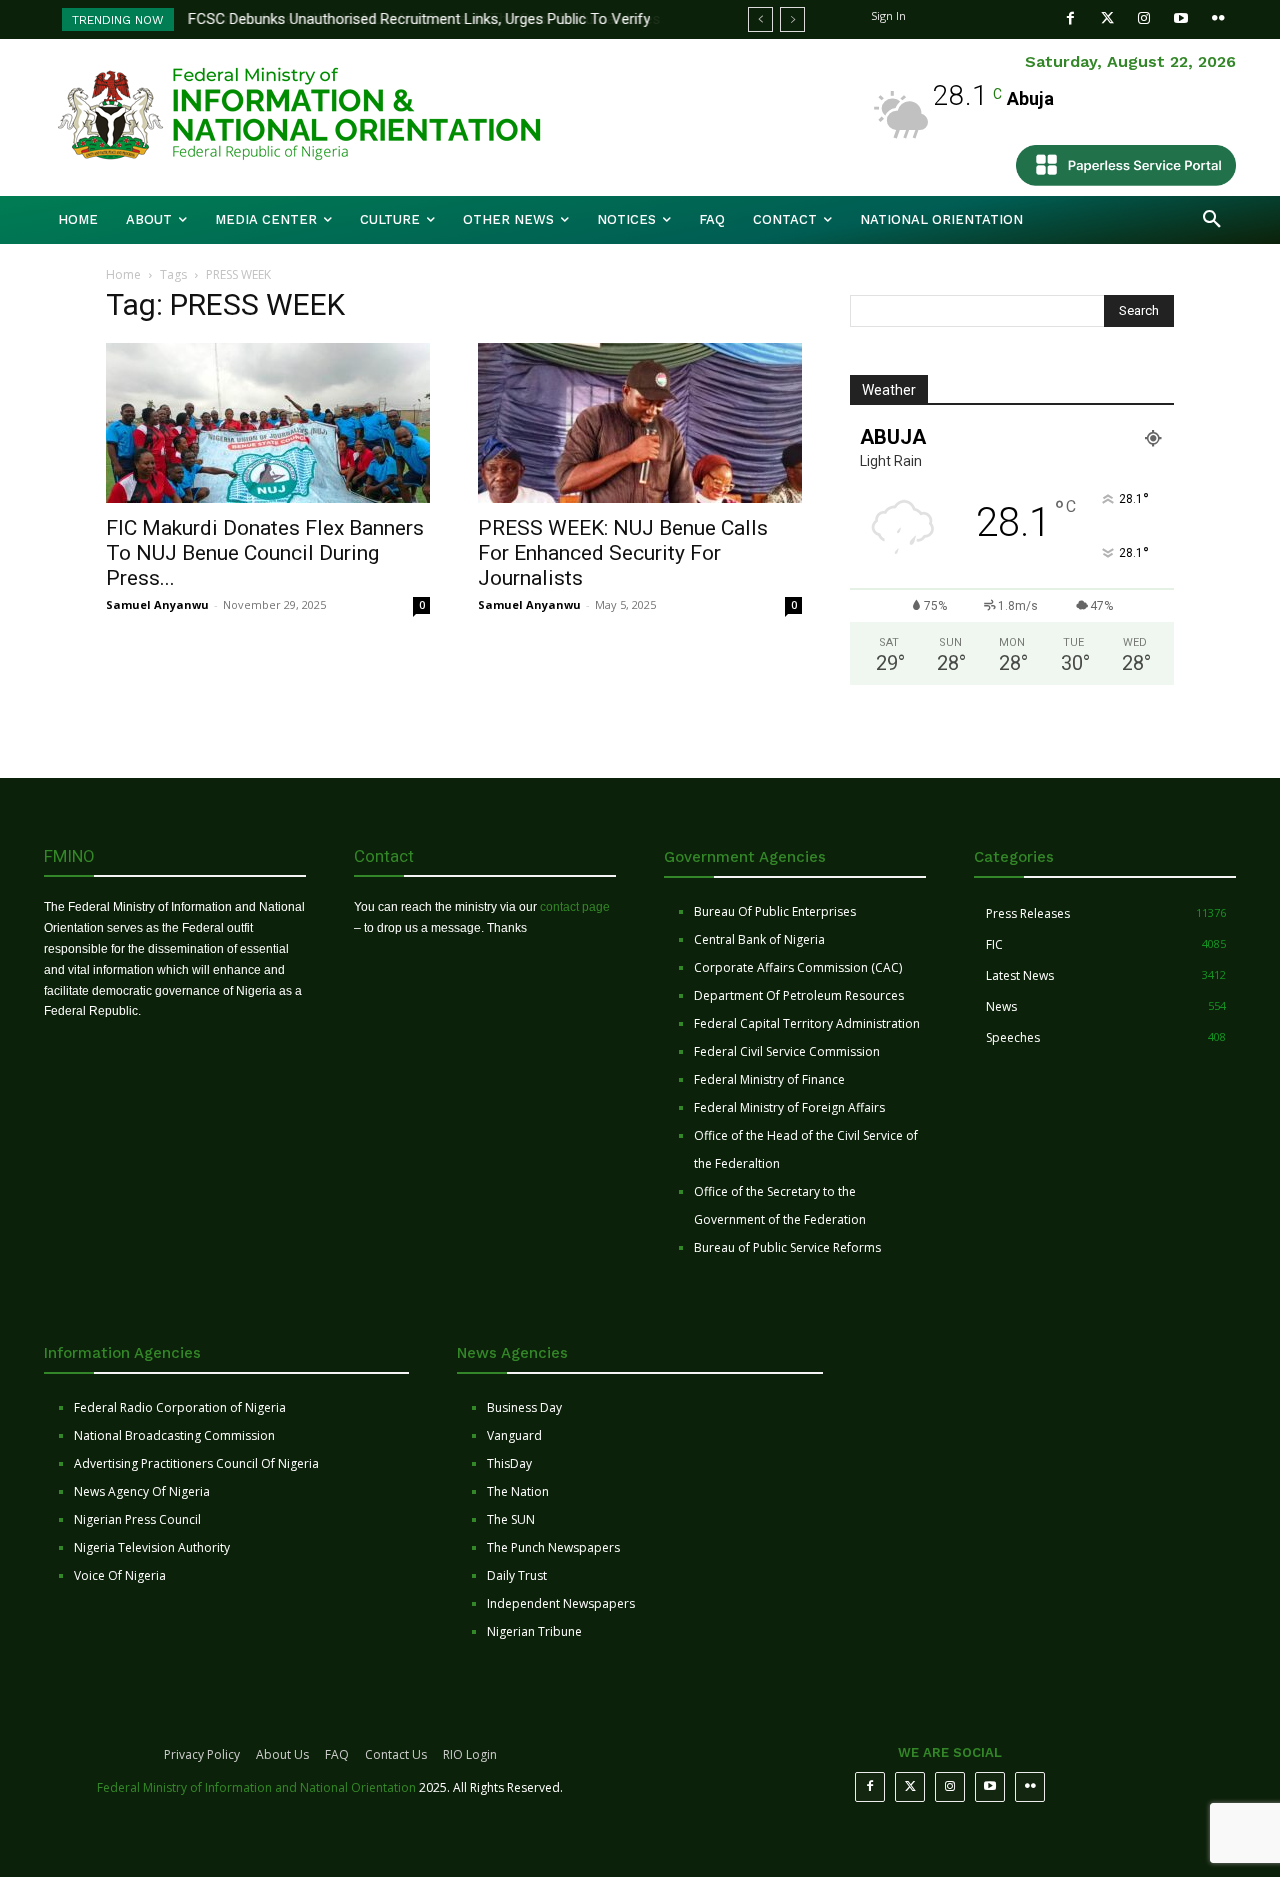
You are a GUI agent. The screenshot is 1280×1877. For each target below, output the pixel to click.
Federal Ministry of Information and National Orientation (256, 1787)
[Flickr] (1218, 18)
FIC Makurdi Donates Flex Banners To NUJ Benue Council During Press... (265, 553)
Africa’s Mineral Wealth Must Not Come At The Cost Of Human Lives (418, 19)
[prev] (760, 19)
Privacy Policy (202, 1754)
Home (123, 274)
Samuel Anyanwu (157, 604)
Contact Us (396, 1754)
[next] (792, 19)
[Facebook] (1070, 18)
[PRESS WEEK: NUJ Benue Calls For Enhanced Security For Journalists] (640, 423)
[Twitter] (1107, 18)
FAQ (337, 1754)
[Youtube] (1181, 18)
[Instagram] (1144, 18)
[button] (1212, 220)
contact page (575, 907)
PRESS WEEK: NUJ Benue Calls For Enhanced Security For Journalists (623, 553)
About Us (282, 1754)
